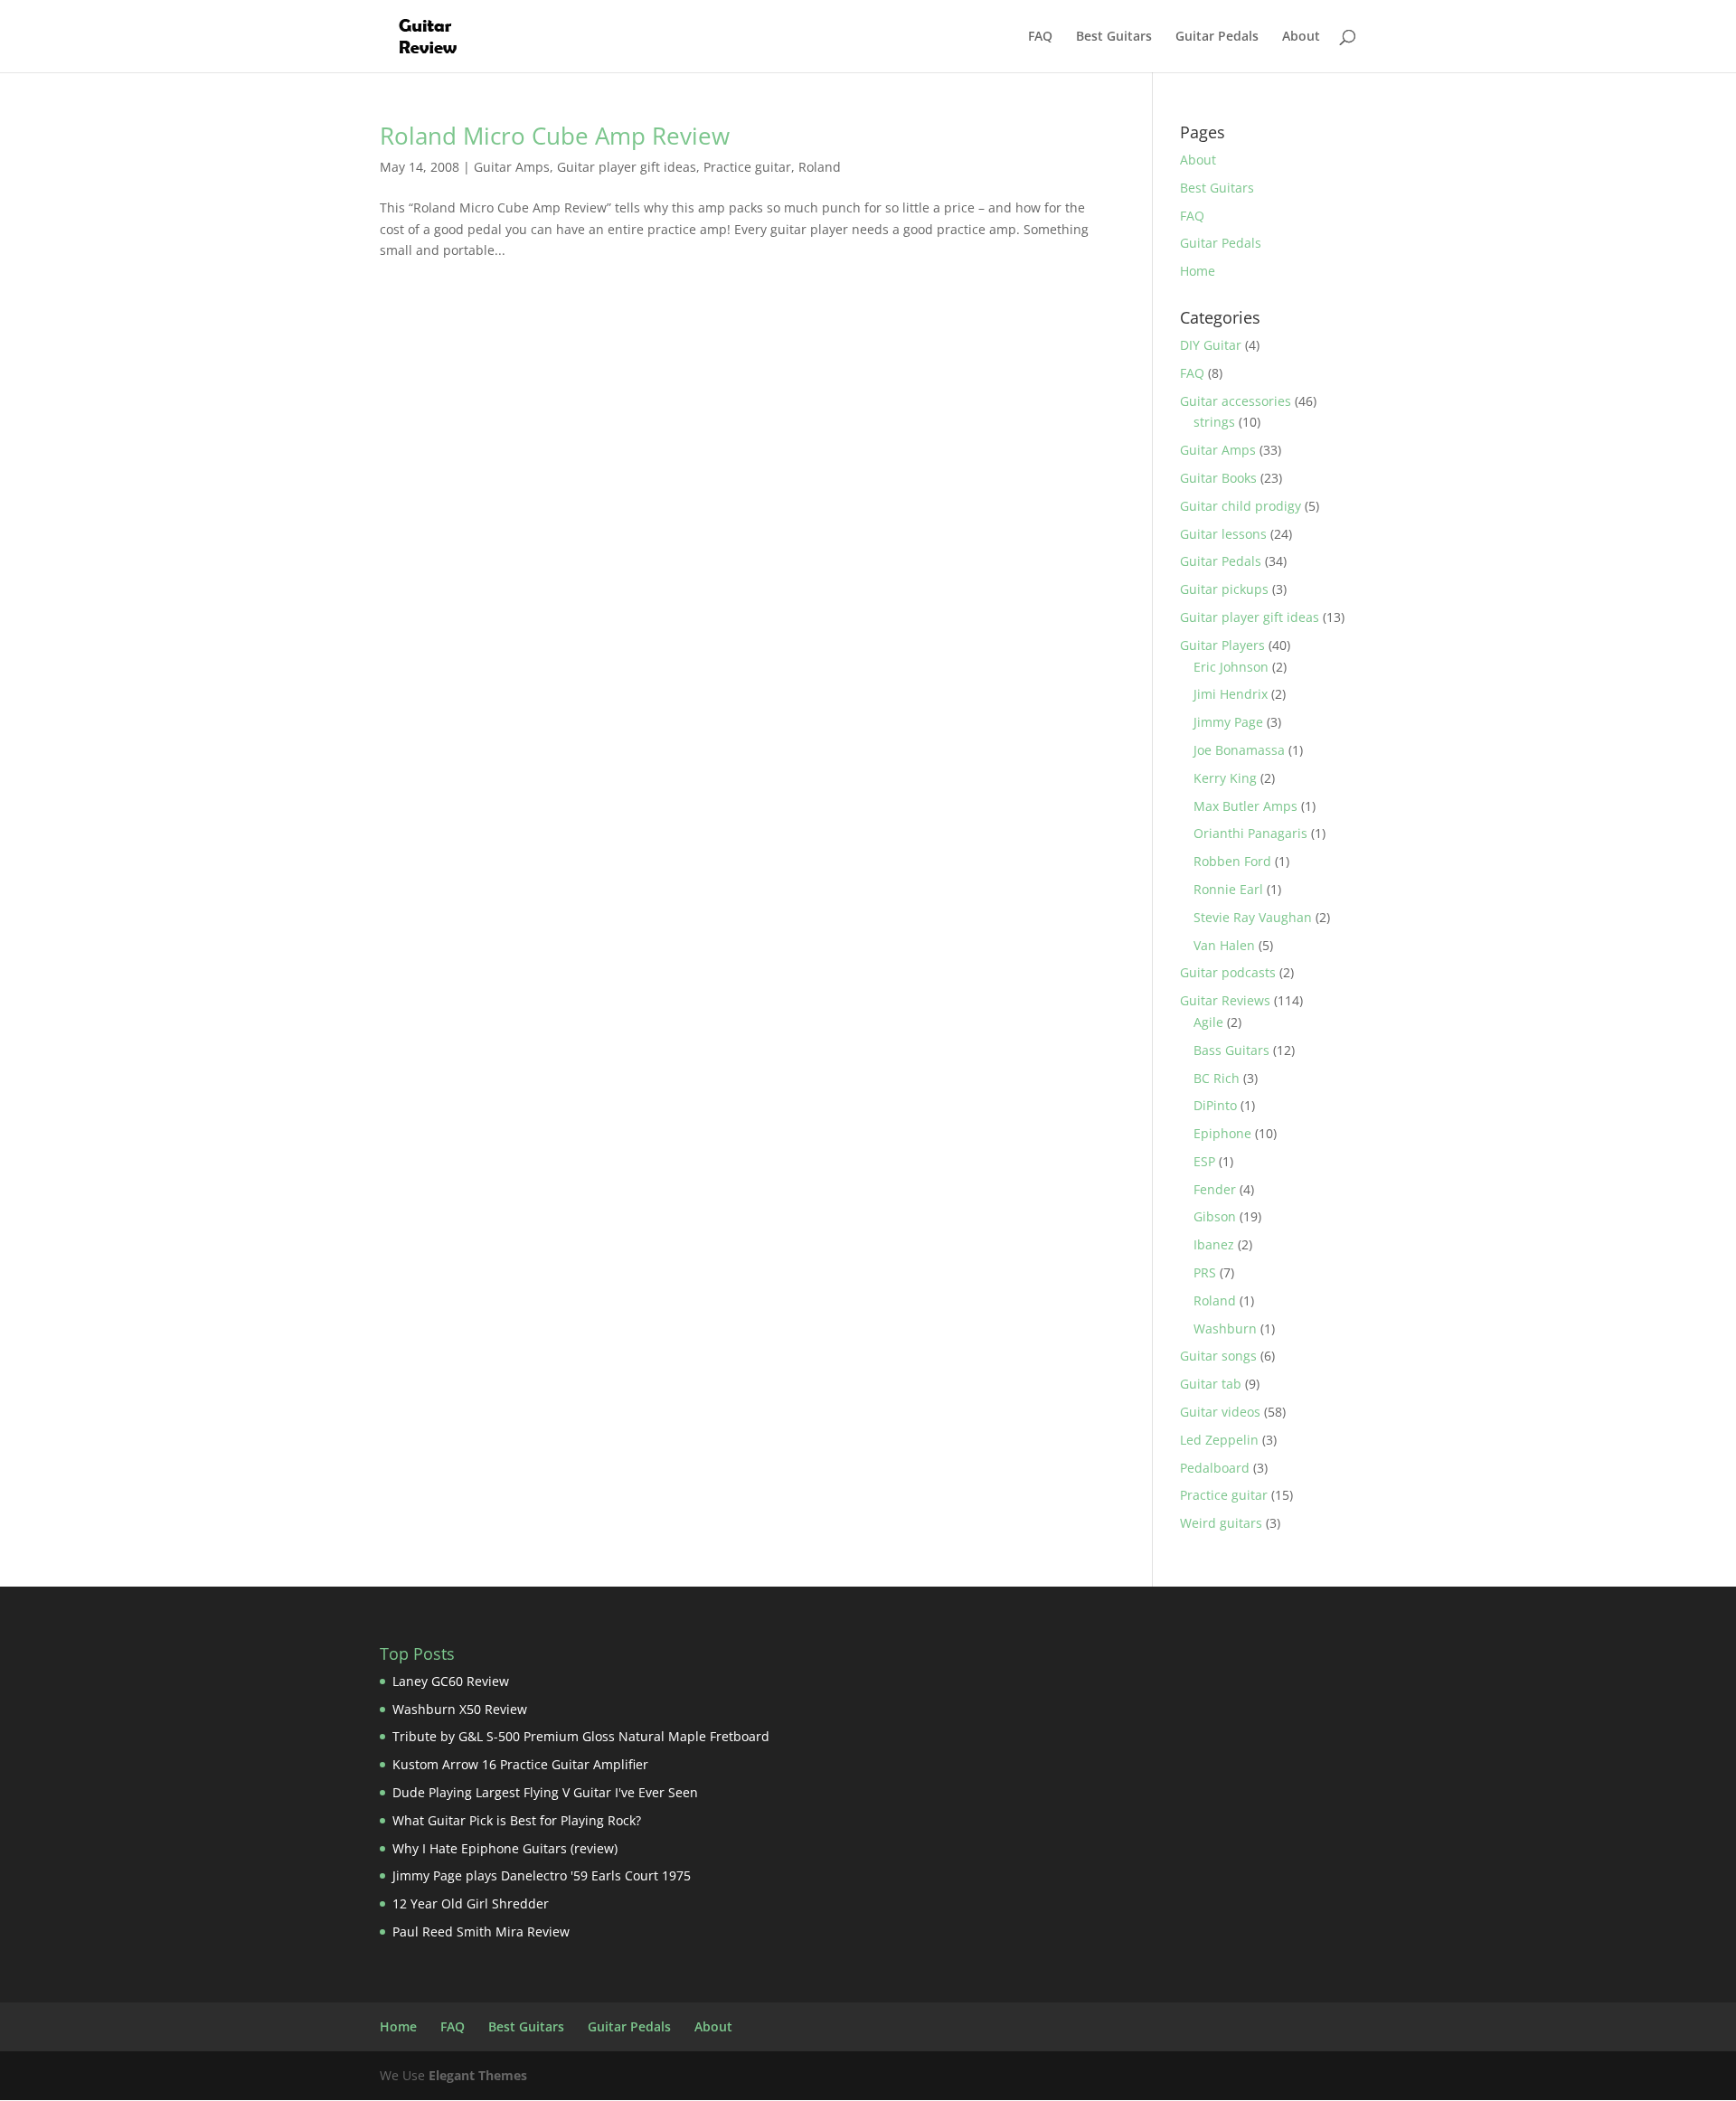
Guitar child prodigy (1241, 506)
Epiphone (1222, 1133)
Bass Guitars (1231, 1050)
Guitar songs (1218, 1356)
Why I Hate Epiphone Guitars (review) (505, 1848)
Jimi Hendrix (1231, 694)
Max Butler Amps (1245, 806)
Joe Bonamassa (1239, 750)
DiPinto (1215, 1105)
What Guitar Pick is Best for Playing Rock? (517, 1820)
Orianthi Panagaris (1250, 833)
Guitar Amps (512, 167)
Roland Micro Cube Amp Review (555, 136)
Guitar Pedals (1217, 37)
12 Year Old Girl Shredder (471, 1903)
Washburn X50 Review (460, 1709)
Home (1198, 271)
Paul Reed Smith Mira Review (481, 1931)
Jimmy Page (1228, 722)
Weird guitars (1221, 1523)
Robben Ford (1232, 861)
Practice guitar (747, 167)
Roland (820, 167)
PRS (1205, 1272)
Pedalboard (1215, 1468)
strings (1214, 422)
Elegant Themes (478, 2075)
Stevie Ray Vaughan (1253, 917)
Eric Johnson (1231, 667)
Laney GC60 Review (451, 1681)
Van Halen (1224, 945)
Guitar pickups (1224, 589)
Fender (1215, 1189)
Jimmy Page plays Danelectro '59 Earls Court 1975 (542, 1875)
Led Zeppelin (1219, 1440)
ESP (1204, 1161)
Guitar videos (1220, 1412)
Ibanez (1214, 1244)
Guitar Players (1222, 645)
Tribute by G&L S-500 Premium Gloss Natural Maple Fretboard (581, 1736)
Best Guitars (1114, 37)
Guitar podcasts (1228, 972)
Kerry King (1225, 778)
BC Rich (1217, 1078)
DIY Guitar (1211, 345)
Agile (1208, 1022)
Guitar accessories (1236, 401)
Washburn (1225, 1328)
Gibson (1215, 1216)
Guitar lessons (1223, 534)
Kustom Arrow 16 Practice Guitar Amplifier (520, 1764)
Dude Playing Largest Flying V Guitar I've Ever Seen (545, 1792)
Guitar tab (1211, 1384)
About (1301, 37)
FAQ (1040, 37)
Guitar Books (1218, 478)
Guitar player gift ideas (627, 167)
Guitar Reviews (1225, 1000)
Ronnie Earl (1228, 889)
